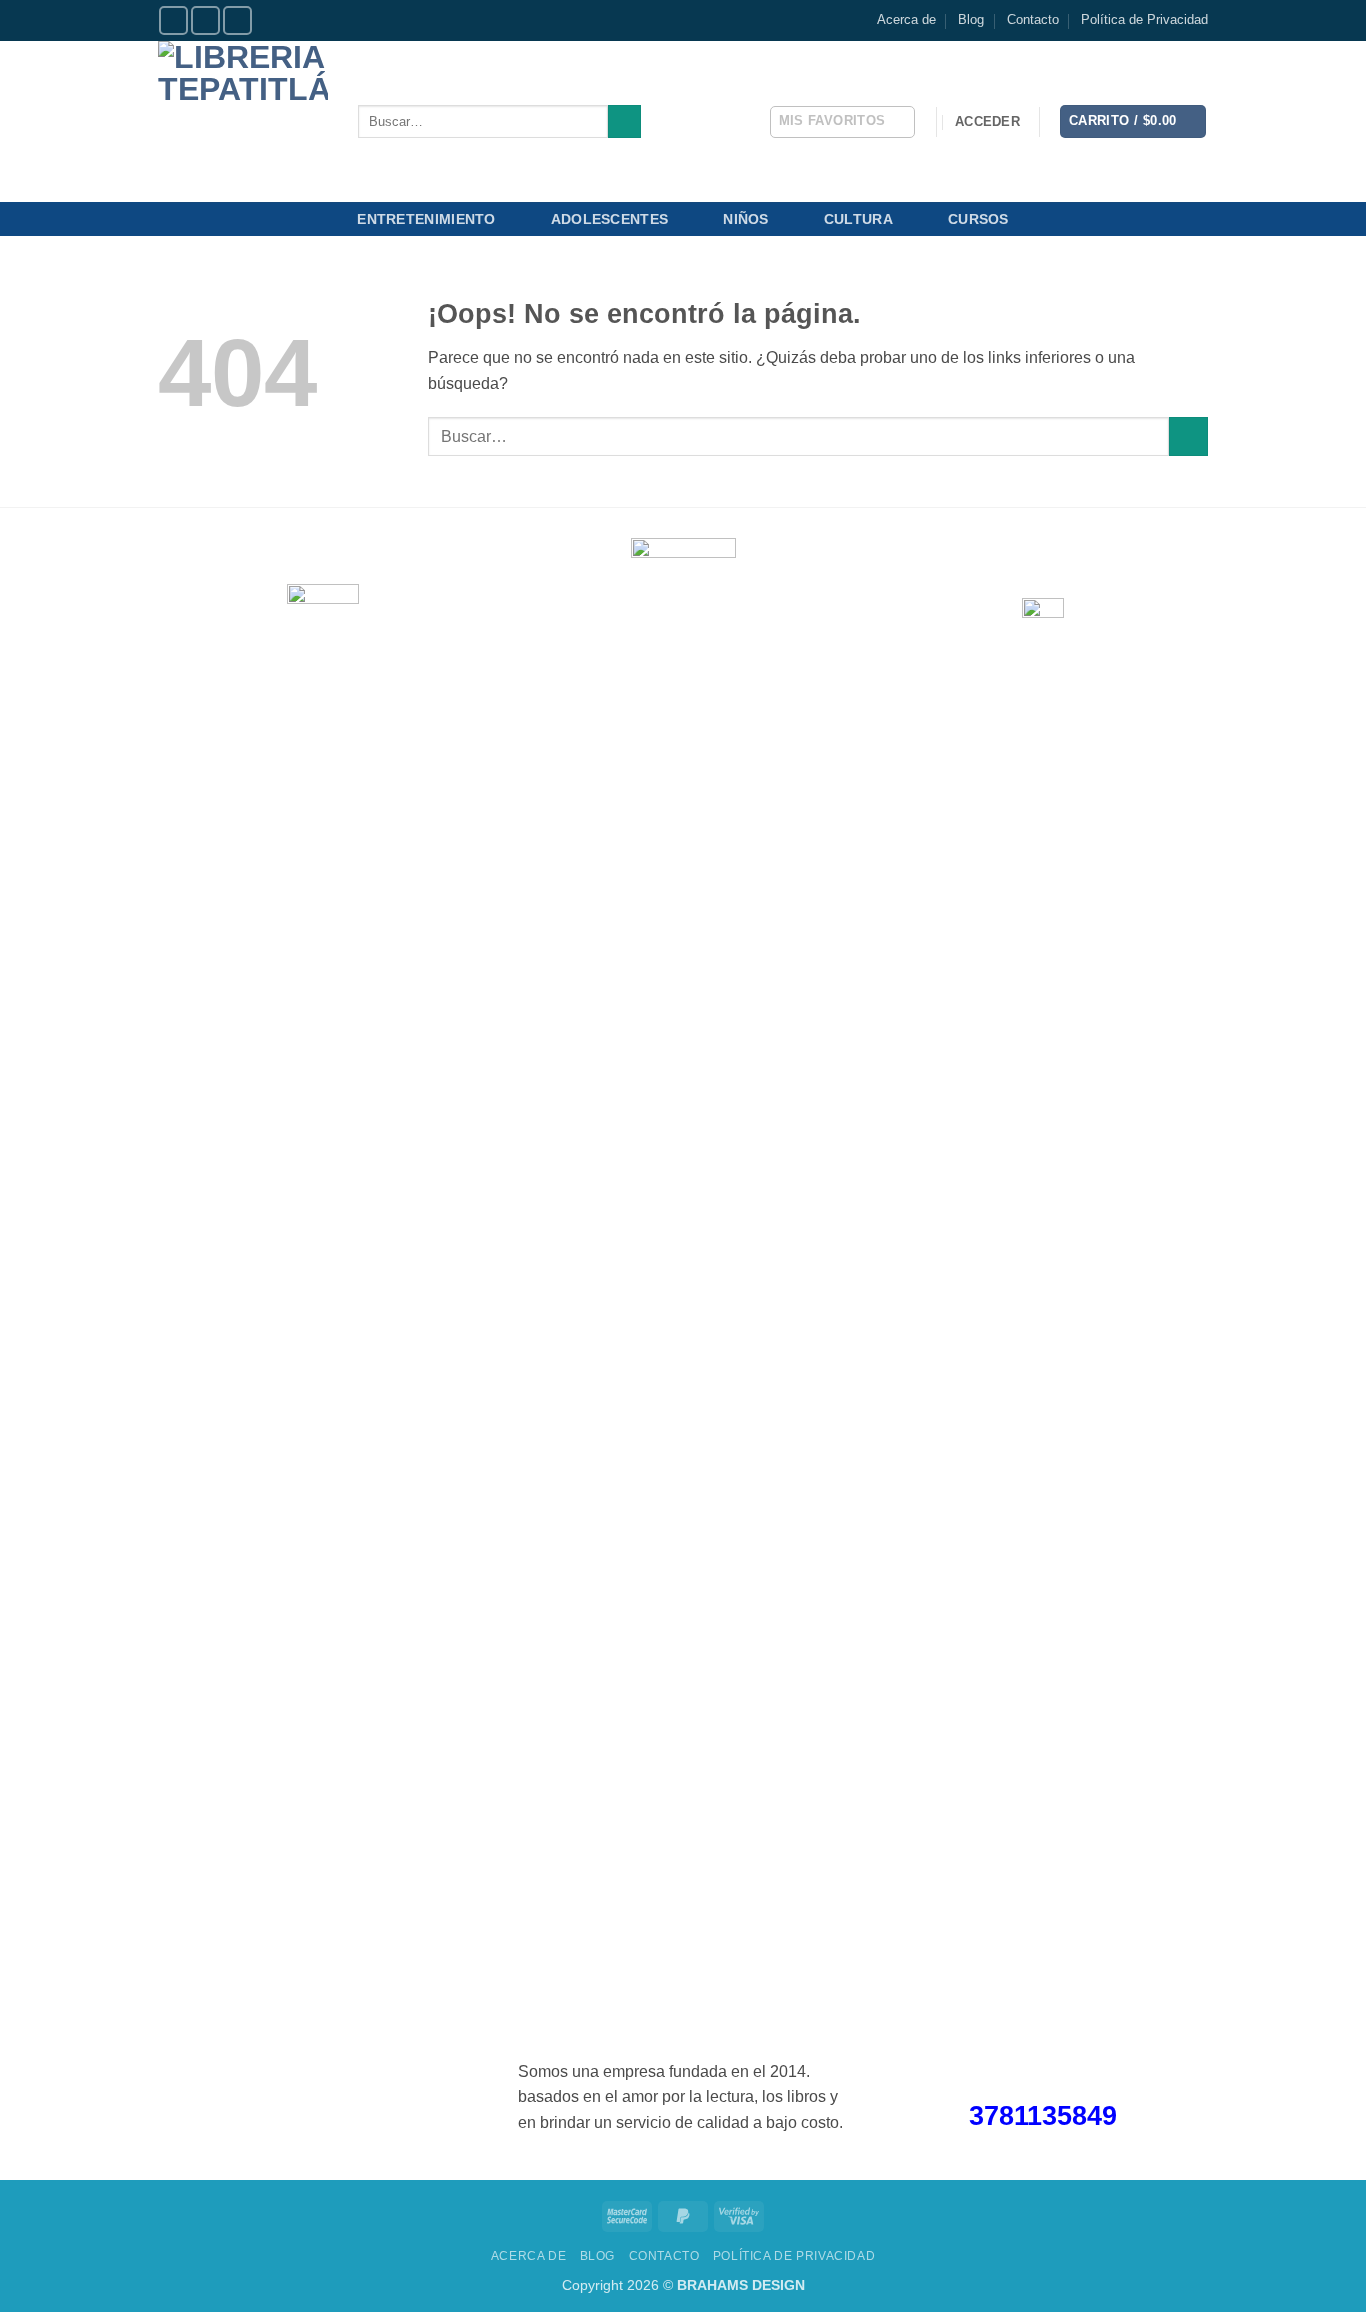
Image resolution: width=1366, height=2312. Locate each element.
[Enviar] (624, 122)
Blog (971, 19)
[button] (987, 122)
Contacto (1033, 19)
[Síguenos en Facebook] (173, 20)
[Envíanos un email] (237, 20)
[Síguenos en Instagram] (205, 20)
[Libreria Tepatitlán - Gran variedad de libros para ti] (243, 121)
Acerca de (906, 19)
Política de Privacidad (1144, 19)
